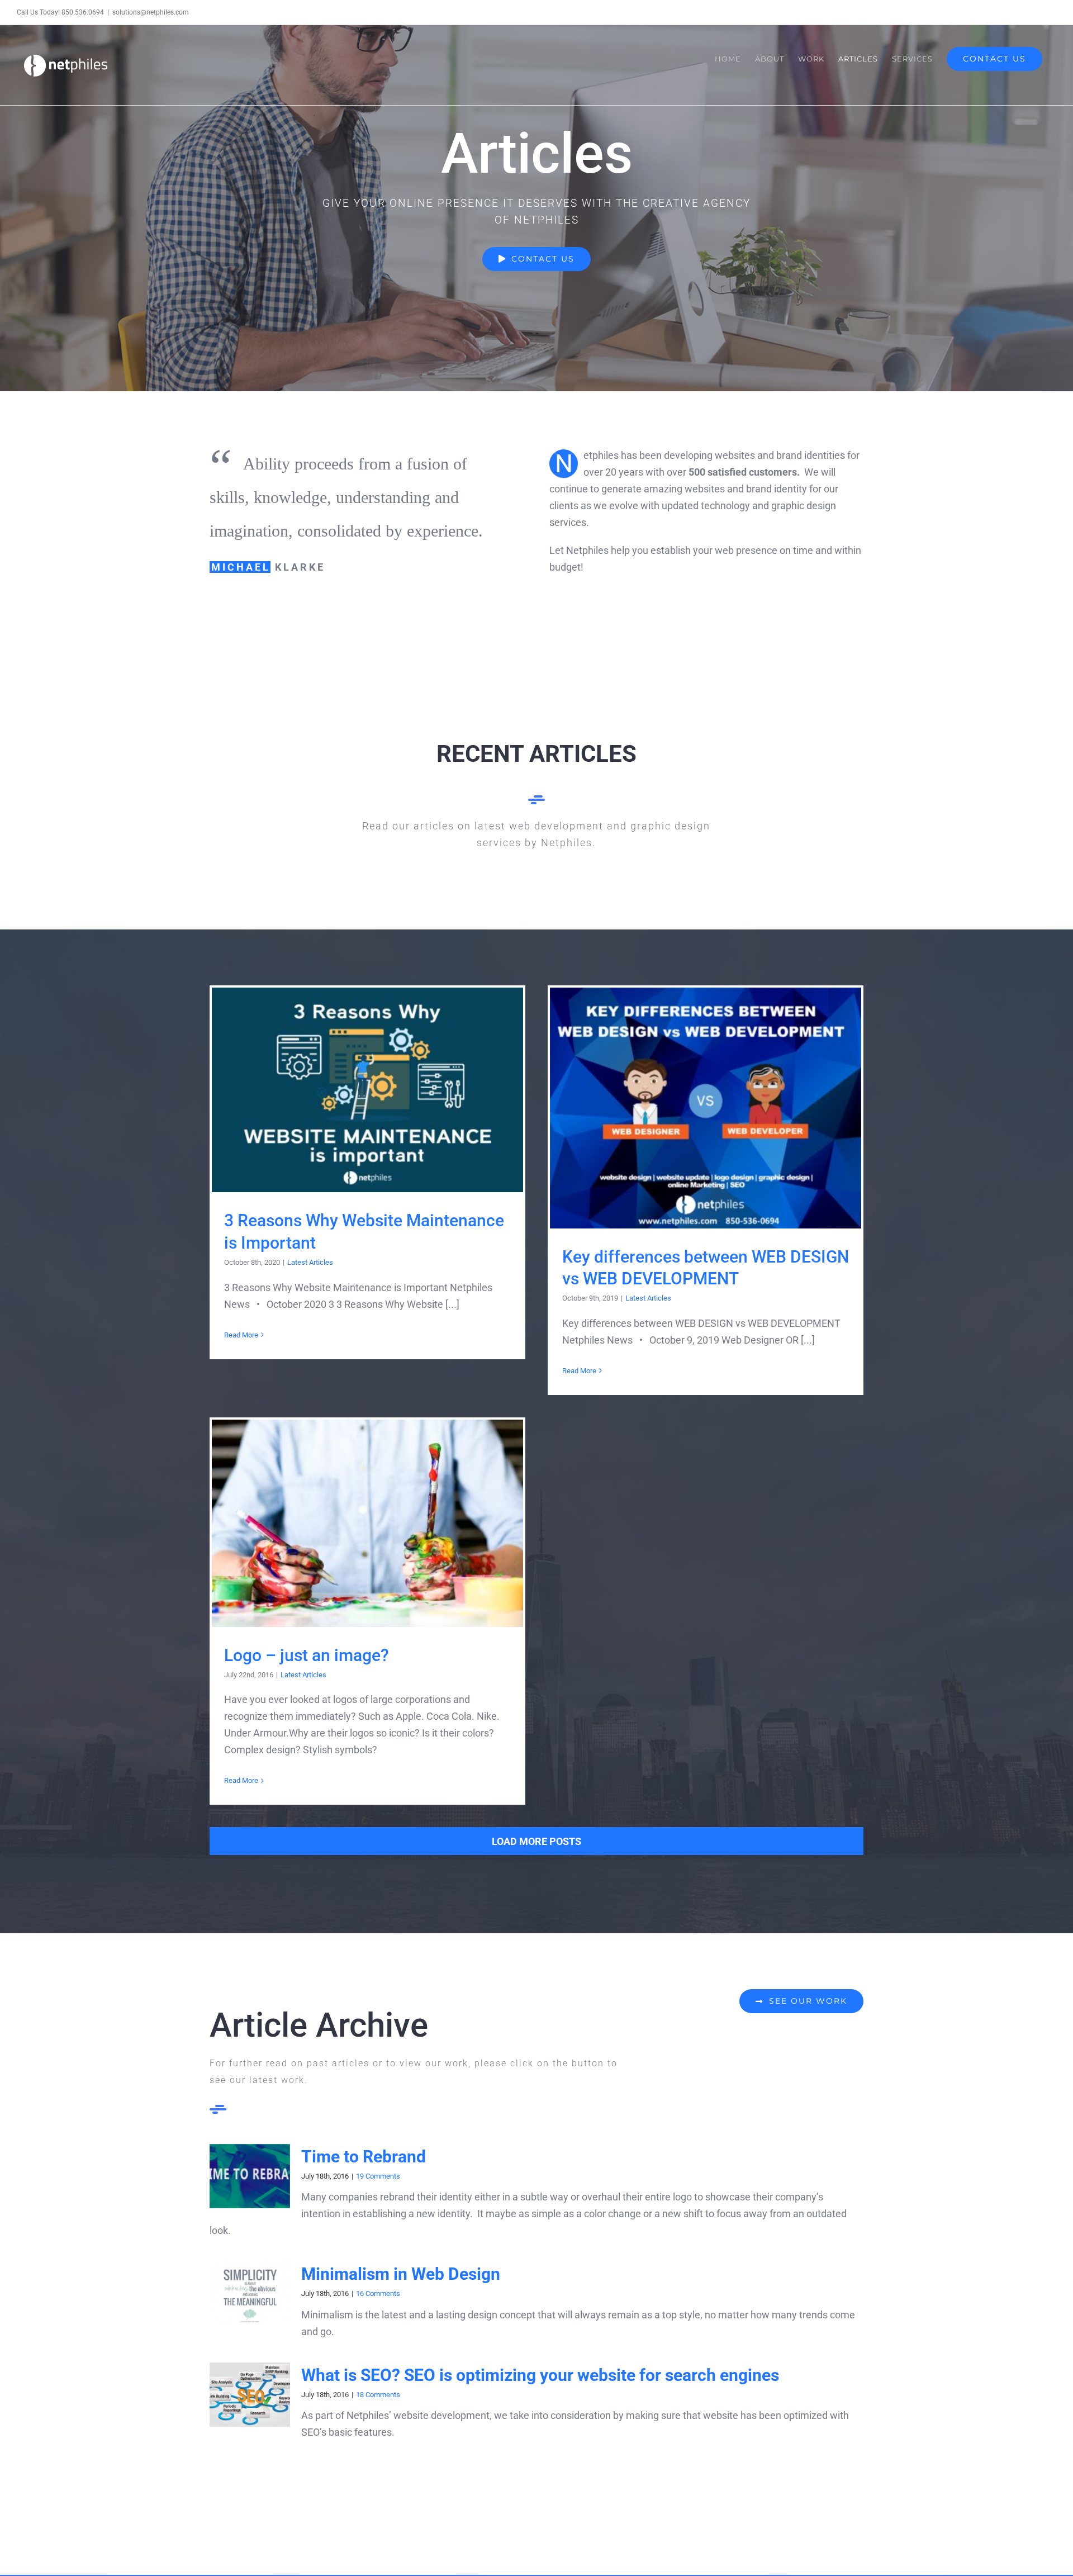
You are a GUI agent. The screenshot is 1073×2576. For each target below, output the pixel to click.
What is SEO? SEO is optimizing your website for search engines (540, 2375)
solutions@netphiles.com (151, 12)
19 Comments (378, 2176)
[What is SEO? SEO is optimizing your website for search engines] (250, 2395)
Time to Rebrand (364, 2157)
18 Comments (378, 2395)
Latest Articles (310, 1262)
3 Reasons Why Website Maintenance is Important (367, 1090)
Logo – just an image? (367, 1523)
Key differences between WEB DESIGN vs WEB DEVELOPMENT (706, 1108)
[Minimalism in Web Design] (250, 2294)
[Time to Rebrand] (250, 2176)
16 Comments (378, 2293)
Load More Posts (536, 1841)
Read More (241, 1335)
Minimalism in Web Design (401, 2274)
